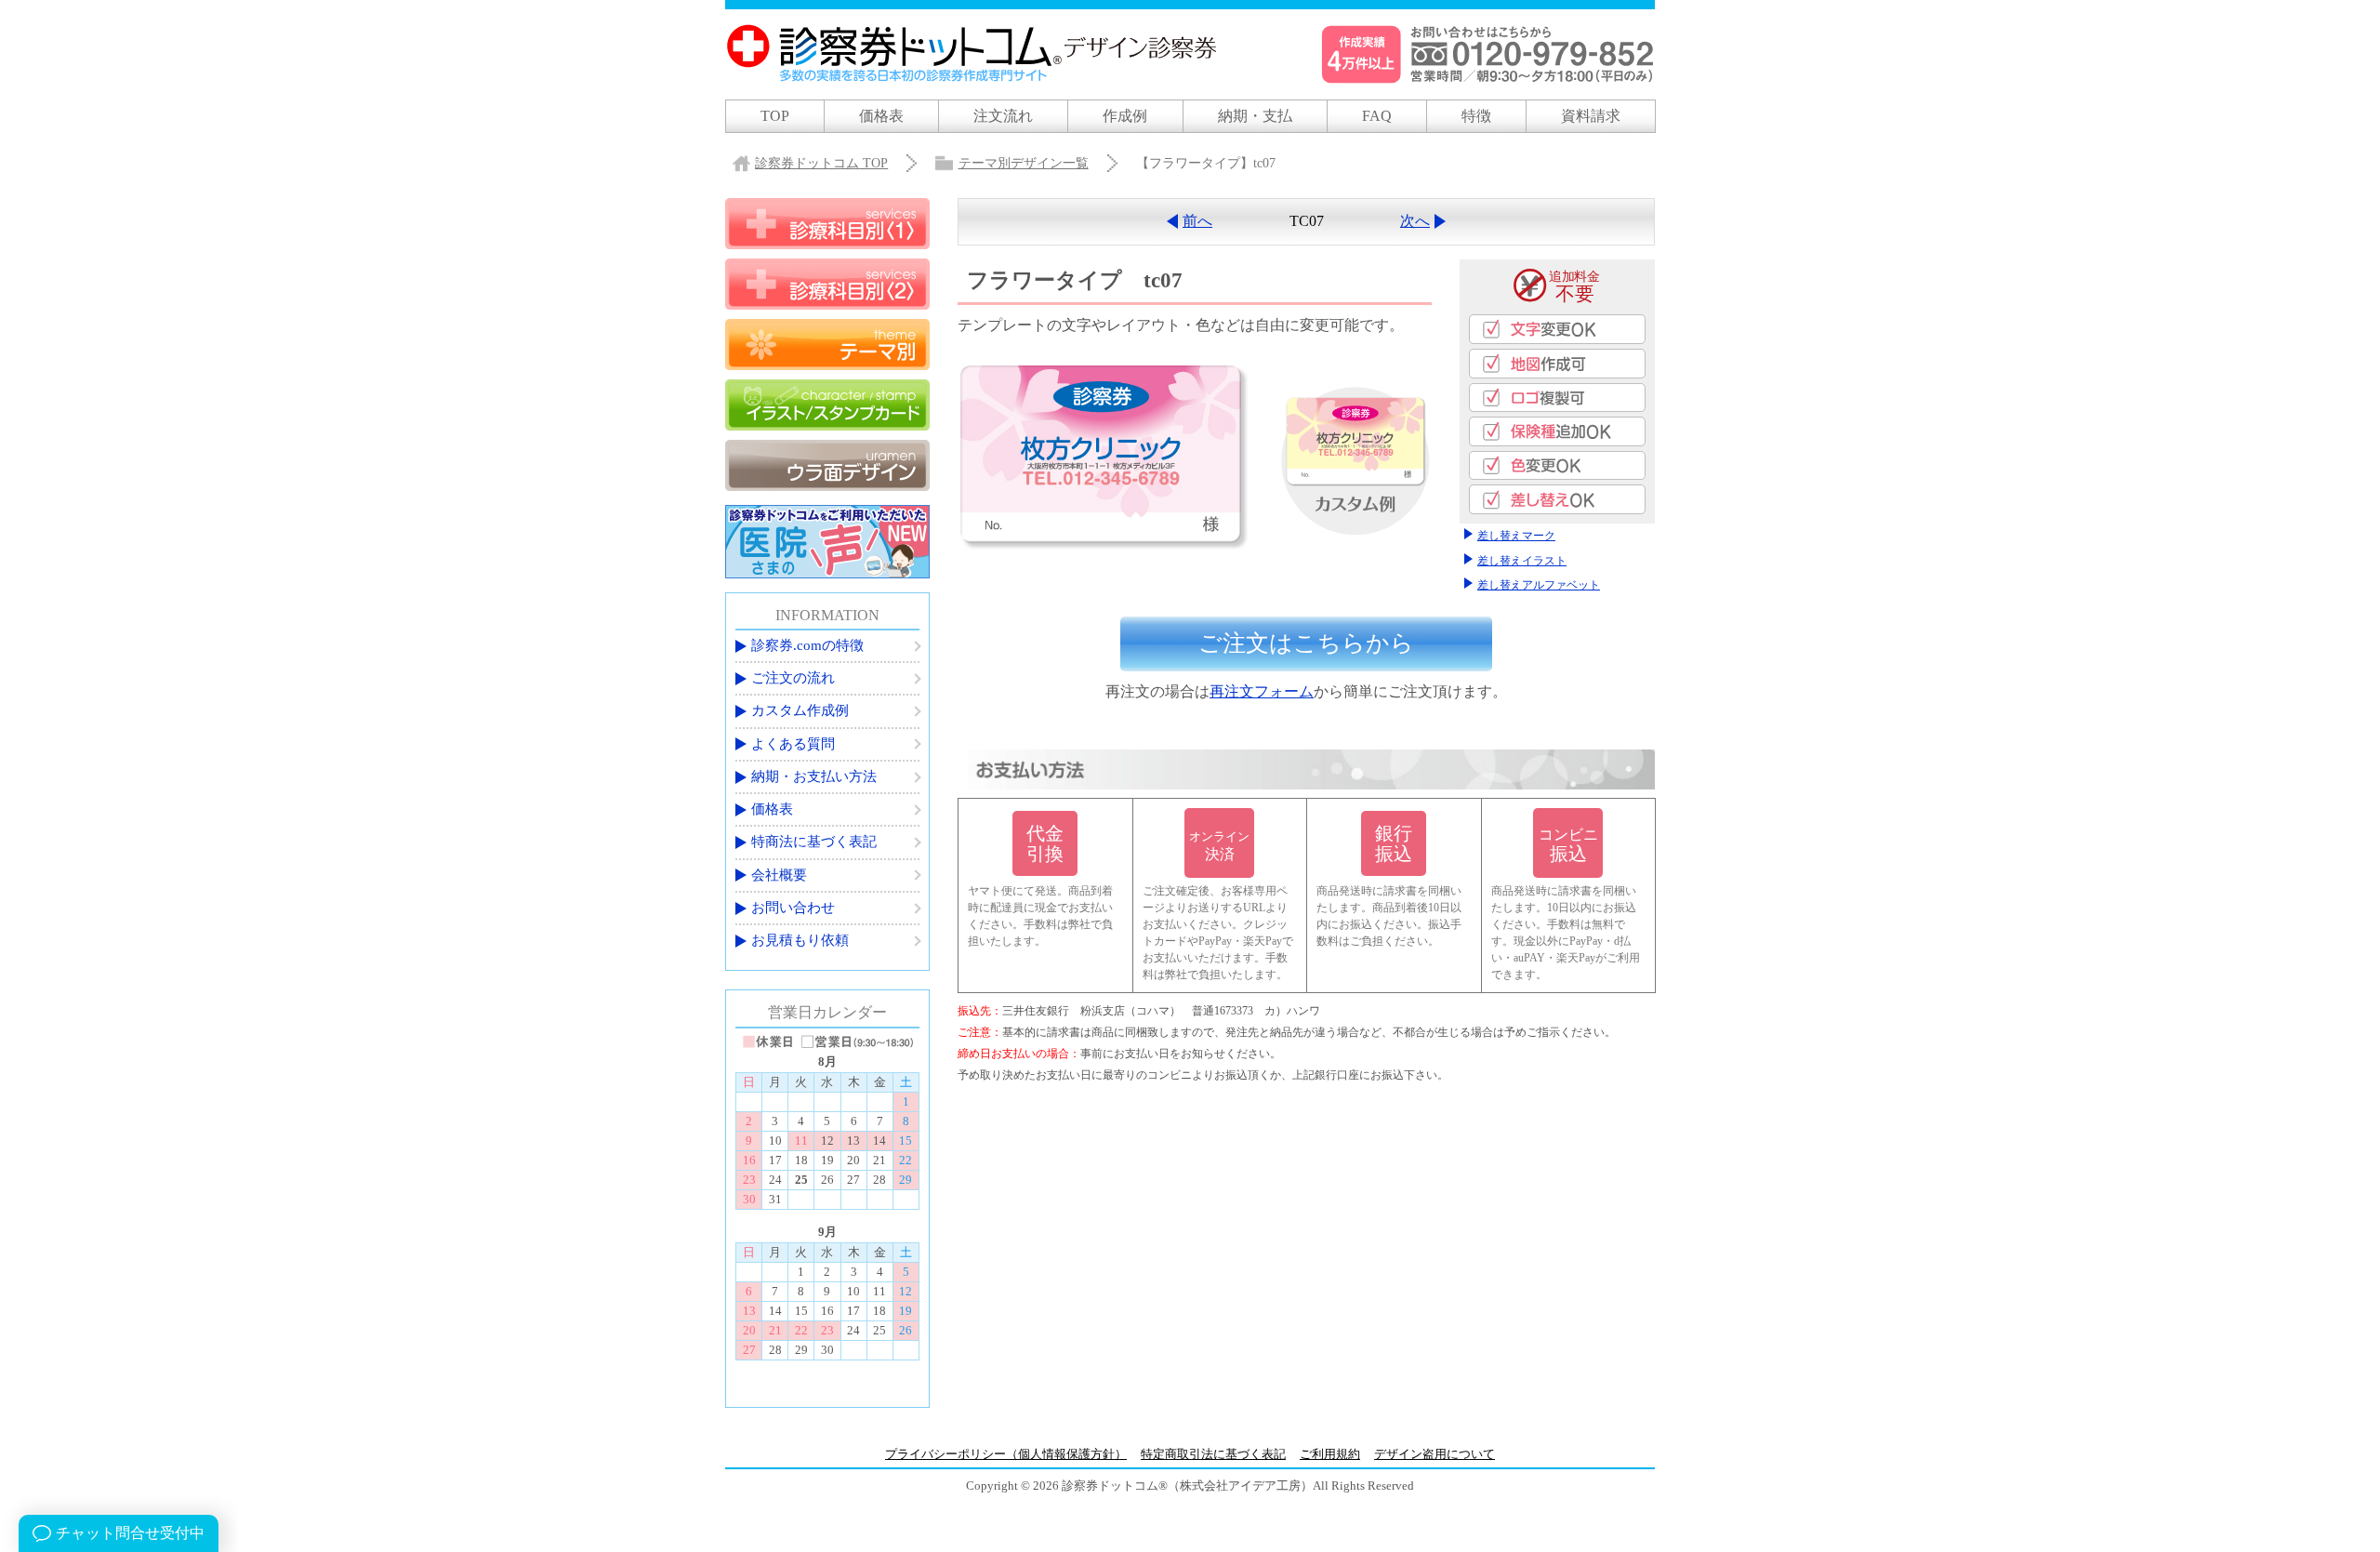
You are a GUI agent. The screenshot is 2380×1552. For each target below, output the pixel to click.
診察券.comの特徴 (807, 645)
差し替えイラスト (1522, 561)
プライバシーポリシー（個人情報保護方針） (1006, 1454)
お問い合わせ (793, 908)
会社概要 (779, 875)
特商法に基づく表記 (814, 842)
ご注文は (1306, 643)
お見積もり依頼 (800, 940)
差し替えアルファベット (1539, 585)
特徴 (1476, 116)
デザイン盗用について (1435, 1454)
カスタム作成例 (800, 710)
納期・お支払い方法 (814, 776)
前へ (1197, 221)
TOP (775, 116)
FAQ (1377, 116)
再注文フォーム (1262, 691)
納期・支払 (1255, 116)
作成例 (1125, 116)
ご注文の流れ (793, 678)
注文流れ (1003, 116)
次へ (1415, 221)
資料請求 (1591, 116)
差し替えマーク (1516, 536)
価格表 (881, 116)
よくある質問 (793, 744)
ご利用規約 (1330, 1454)
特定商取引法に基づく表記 (1213, 1454)
